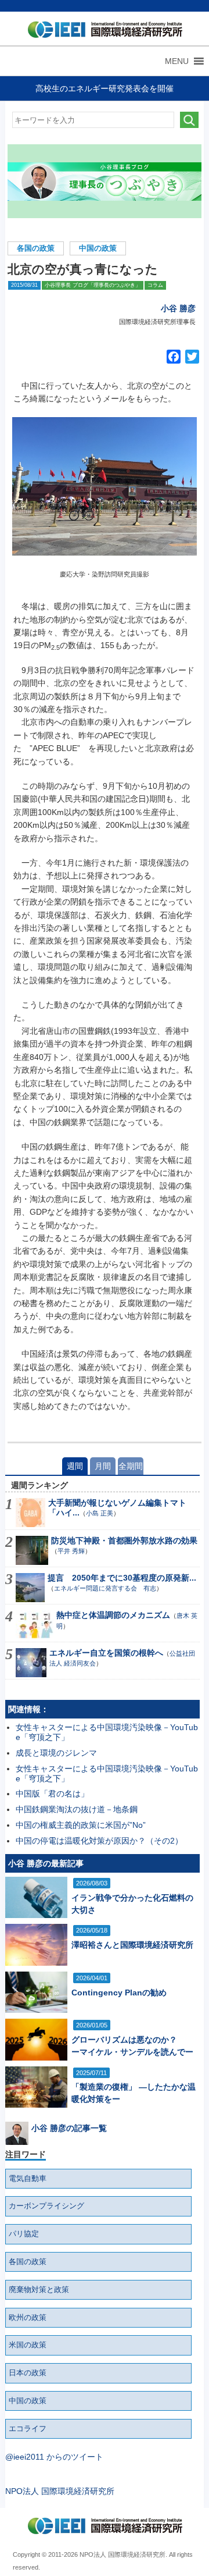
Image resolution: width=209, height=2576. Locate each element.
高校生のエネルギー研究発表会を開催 (105, 88)
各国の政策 (36, 248)
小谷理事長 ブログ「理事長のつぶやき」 (93, 285)
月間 (103, 1466)
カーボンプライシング (46, 2206)
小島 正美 (100, 1513)
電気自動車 (28, 2179)
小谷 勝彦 (178, 308)
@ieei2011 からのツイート (54, 2457)
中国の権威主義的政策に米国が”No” (81, 1825)
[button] (177, 61)
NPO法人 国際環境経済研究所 (60, 2491)
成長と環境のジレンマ (56, 1753)
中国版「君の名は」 (52, 1794)
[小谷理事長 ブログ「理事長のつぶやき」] (105, 181)
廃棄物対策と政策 (39, 2290)
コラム (155, 285)
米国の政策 (28, 2345)
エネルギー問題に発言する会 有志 (105, 1588)
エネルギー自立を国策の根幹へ (106, 1653)
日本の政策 (28, 2373)
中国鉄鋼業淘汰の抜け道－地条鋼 (77, 1809)
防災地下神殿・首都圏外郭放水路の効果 (124, 1540)
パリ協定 (24, 2234)
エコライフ (28, 2429)
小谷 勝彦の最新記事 (46, 1863)
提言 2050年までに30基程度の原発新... (122, 1578)
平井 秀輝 (71, 1551)
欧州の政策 (28, 2318)
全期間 (131, 1466)
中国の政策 (98, 248)
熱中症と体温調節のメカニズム (113, 1615)
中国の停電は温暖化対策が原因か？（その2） (99, 1841)
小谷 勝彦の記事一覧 (69, 2128)
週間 (75, 1466)
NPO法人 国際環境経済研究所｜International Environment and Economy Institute (102, 32)
